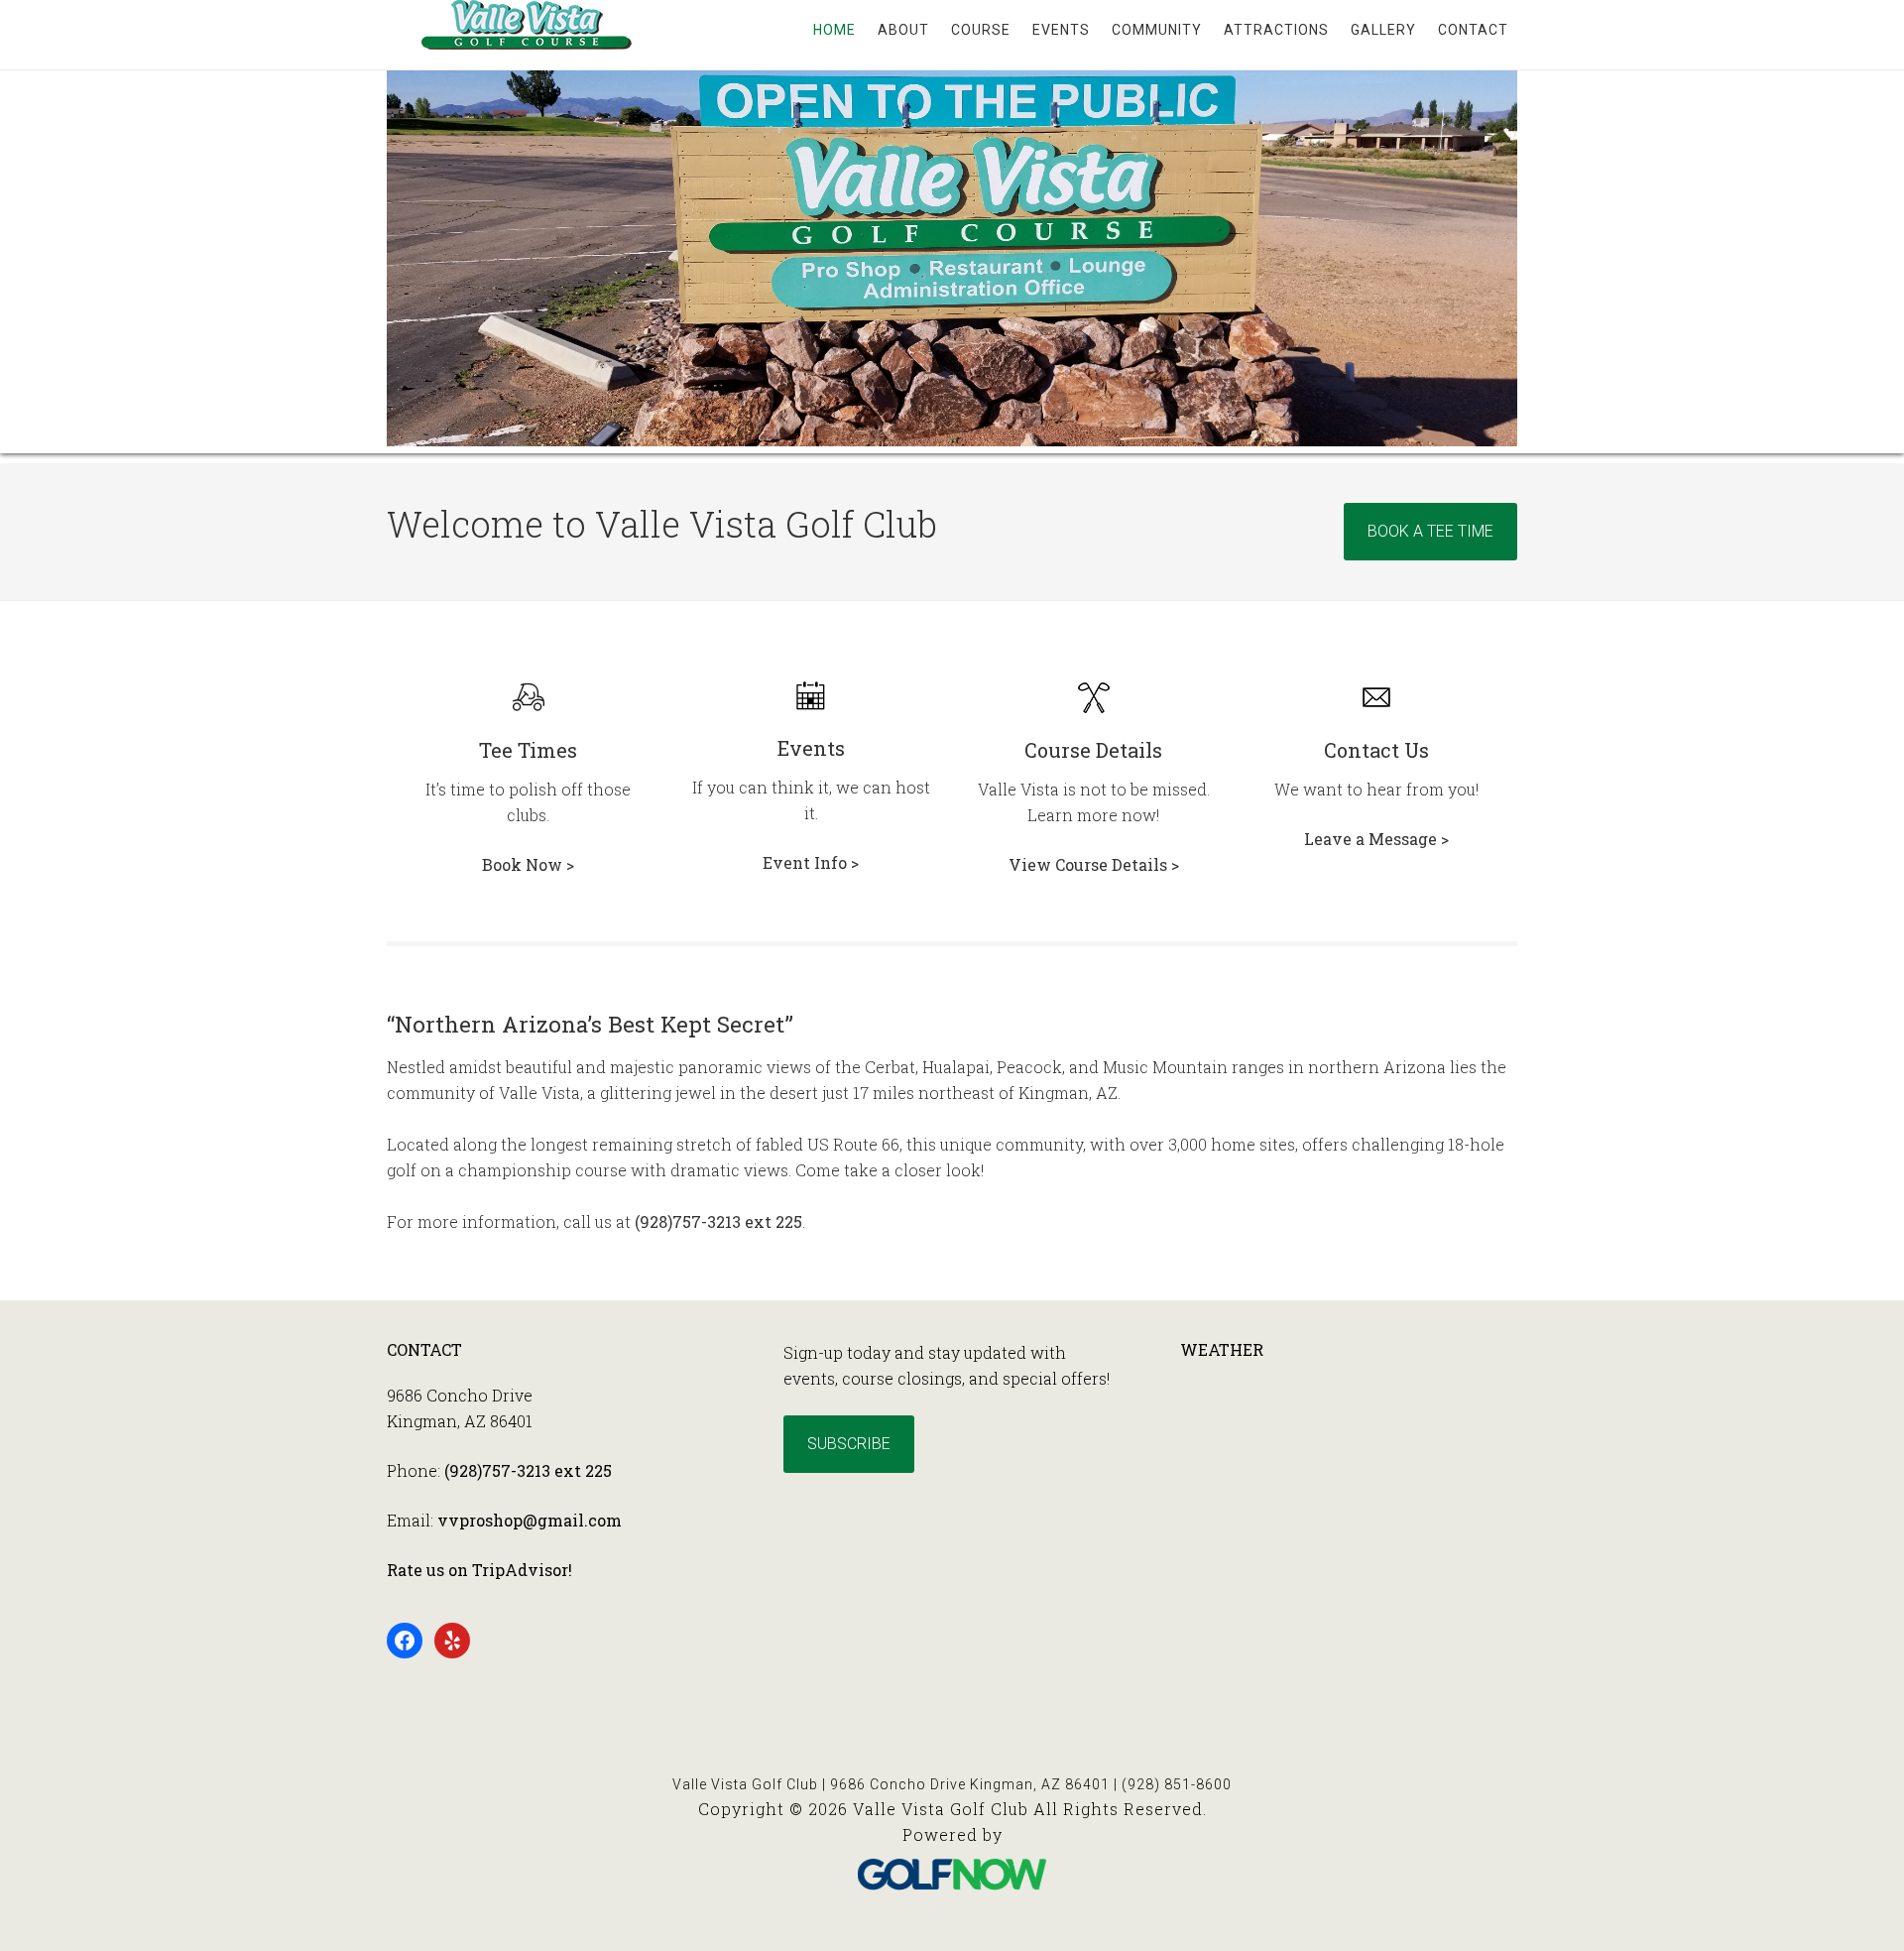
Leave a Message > (1376, 839)
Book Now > (528, 864)
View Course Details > (1094, 864)
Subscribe (849, 1444)
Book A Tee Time (1430, 531)
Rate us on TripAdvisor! (479, 1570)
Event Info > (811, 862)
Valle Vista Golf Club (545, 99)
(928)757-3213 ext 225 (718, 1221)
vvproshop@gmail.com (530, 1520)
